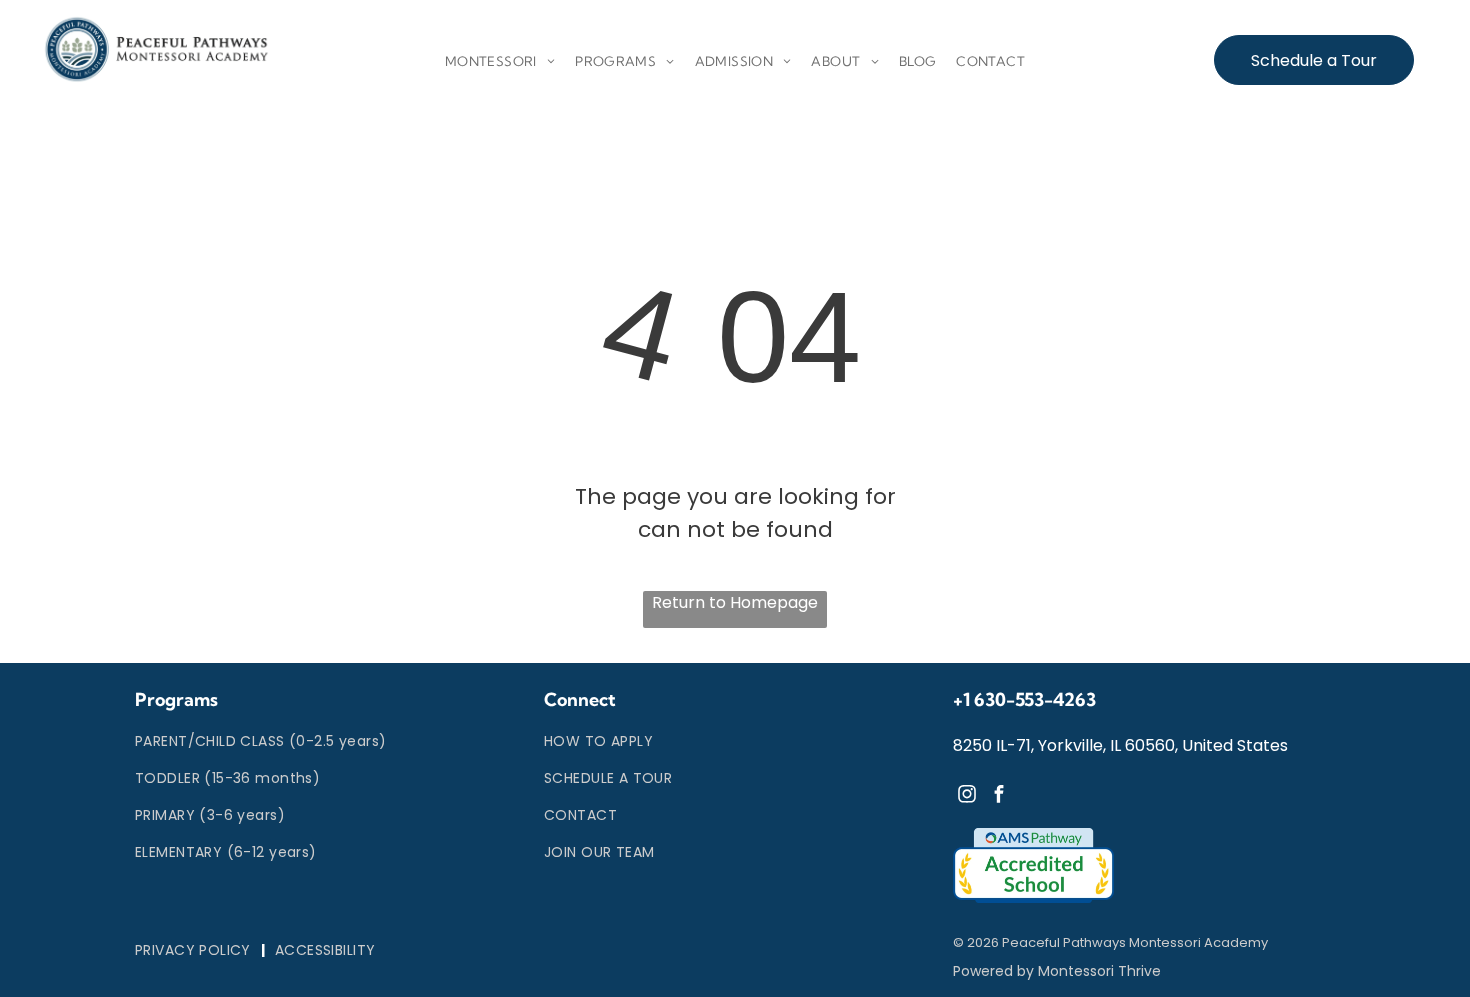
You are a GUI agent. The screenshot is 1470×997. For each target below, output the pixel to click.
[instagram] (967, 796)
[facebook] (999, 796)
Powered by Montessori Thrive (1057, 971)
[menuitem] (500, 62)
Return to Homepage (735, 602)
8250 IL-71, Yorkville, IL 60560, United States (1120, 745)
